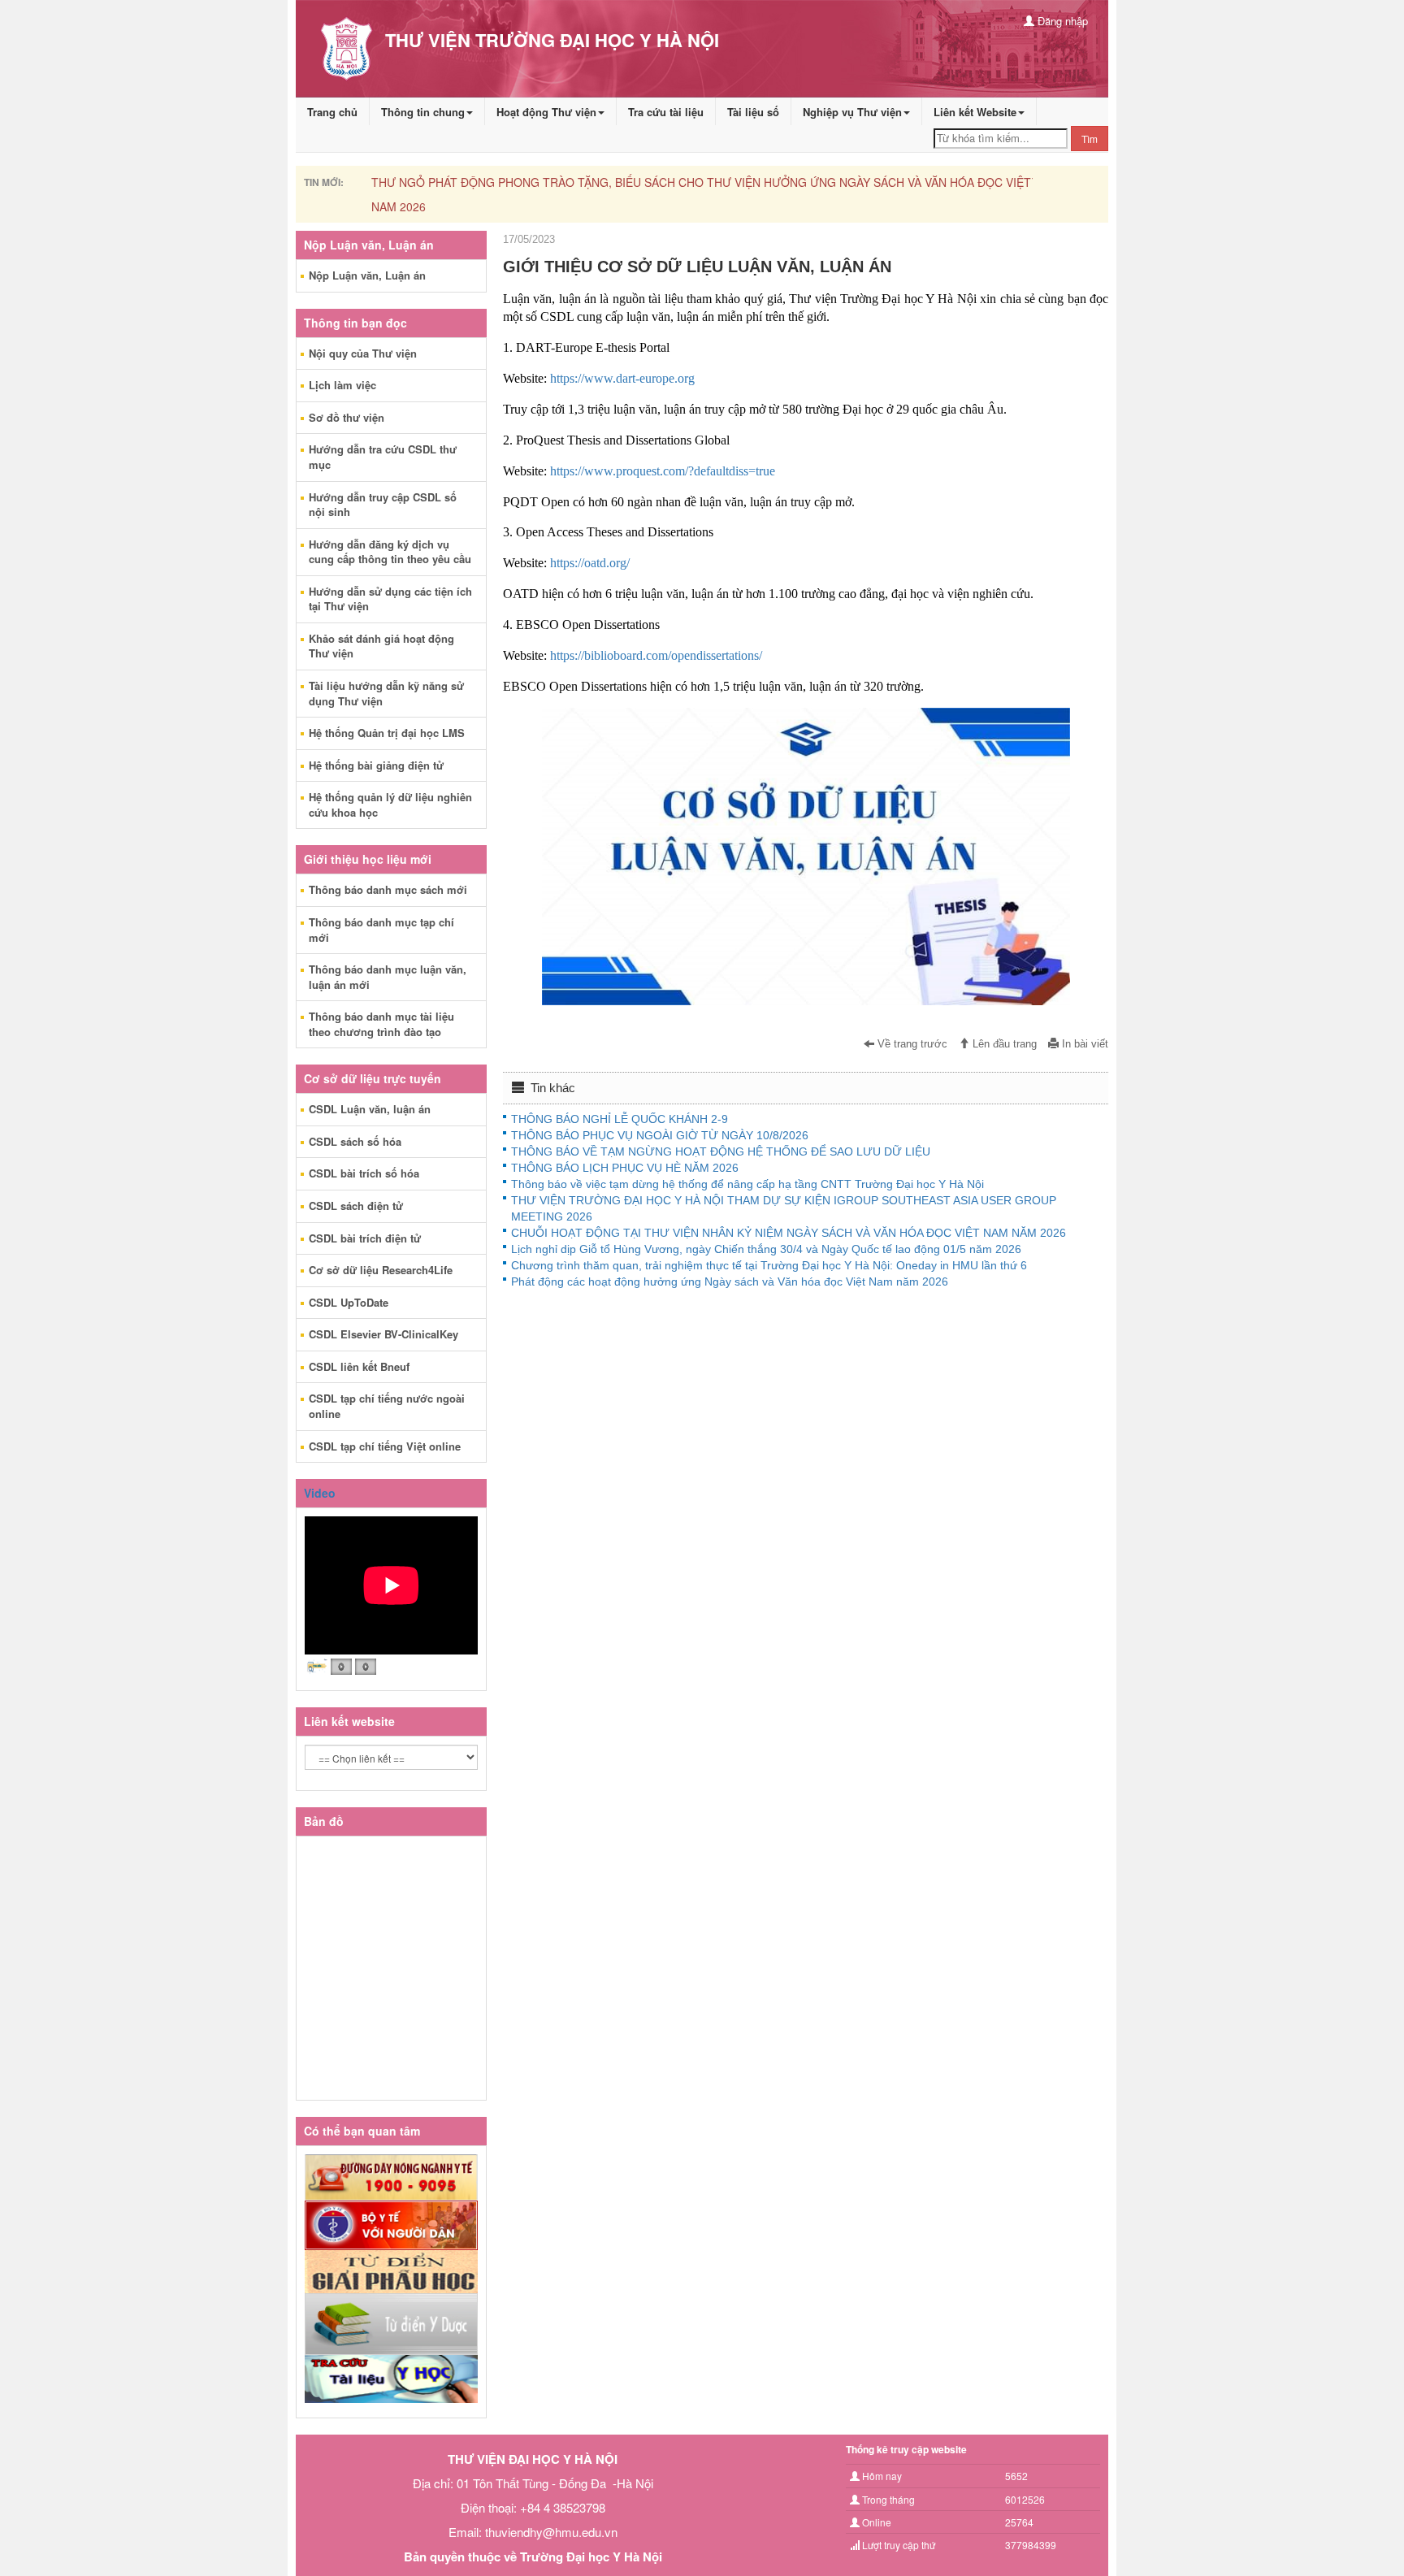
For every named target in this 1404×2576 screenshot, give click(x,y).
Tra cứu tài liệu (666, 112)
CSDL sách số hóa (355, 1141)
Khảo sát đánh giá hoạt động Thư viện (381, 646)
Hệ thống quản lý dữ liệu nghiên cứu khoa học (390, 804)
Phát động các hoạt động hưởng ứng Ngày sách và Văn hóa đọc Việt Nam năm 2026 (730, 1281)
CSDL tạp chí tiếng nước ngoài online (387, 1406)
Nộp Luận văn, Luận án (367, 275)
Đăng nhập (1061, 21)
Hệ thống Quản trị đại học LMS (387, 733)
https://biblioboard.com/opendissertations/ (656, 655)
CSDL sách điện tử (356, 1206)
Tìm (1090, 139)
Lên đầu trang (1003, 1044)
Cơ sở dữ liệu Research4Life (381, 1270)
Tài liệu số (753, 112)
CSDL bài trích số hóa (364, 1173)
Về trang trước (911, 1044)
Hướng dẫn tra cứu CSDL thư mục (383, 457)
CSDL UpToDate (349, 1302)
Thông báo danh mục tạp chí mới (381, 930)
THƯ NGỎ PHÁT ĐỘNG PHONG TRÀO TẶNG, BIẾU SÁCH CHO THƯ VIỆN (568, 182)
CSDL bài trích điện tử (365, 1238)
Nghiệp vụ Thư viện (852, 112)
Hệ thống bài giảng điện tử (376, 765)
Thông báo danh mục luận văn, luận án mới (388, 977)
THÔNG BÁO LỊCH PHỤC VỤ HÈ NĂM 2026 (625, 1168)
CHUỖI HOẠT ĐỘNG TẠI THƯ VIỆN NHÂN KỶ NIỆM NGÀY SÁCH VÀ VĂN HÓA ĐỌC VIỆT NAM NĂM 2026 (789, 1233)
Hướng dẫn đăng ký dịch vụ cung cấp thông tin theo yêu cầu (390, 552)
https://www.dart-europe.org (622, 378)
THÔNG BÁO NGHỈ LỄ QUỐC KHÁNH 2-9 (620, 1119)
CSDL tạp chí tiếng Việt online (385, 1446)
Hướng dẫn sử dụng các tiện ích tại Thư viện (390, 599)
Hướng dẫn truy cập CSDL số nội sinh (383, 505)
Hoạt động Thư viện (546, 112)
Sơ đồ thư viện (347, 417)
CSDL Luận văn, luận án (370, 1109)
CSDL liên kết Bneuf (359, 1366)
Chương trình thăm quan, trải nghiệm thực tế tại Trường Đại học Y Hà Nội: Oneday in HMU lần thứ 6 (769, 1265)
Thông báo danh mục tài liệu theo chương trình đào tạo (381, 1024)
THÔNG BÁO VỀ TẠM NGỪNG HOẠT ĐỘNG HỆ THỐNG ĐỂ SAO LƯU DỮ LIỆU (721, 1151)
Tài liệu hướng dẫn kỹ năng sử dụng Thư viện (386, 693)
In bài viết (1083, 1044)
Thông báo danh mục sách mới (388, 889)
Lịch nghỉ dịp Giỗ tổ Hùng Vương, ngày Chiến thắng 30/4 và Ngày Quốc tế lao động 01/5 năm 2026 (766, 1249)
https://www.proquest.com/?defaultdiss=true (663, 471)
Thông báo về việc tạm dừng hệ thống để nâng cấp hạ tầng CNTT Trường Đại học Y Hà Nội (747, 1184)
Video (320, 1493)
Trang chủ (332, 112)
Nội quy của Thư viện (363, 353)
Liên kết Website (975, 112)
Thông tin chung (423, 112)
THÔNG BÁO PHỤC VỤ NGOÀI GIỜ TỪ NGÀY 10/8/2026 (660, 1135)
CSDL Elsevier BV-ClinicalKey (383, 1334)
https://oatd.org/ (590, 563)
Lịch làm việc (342, 385)
